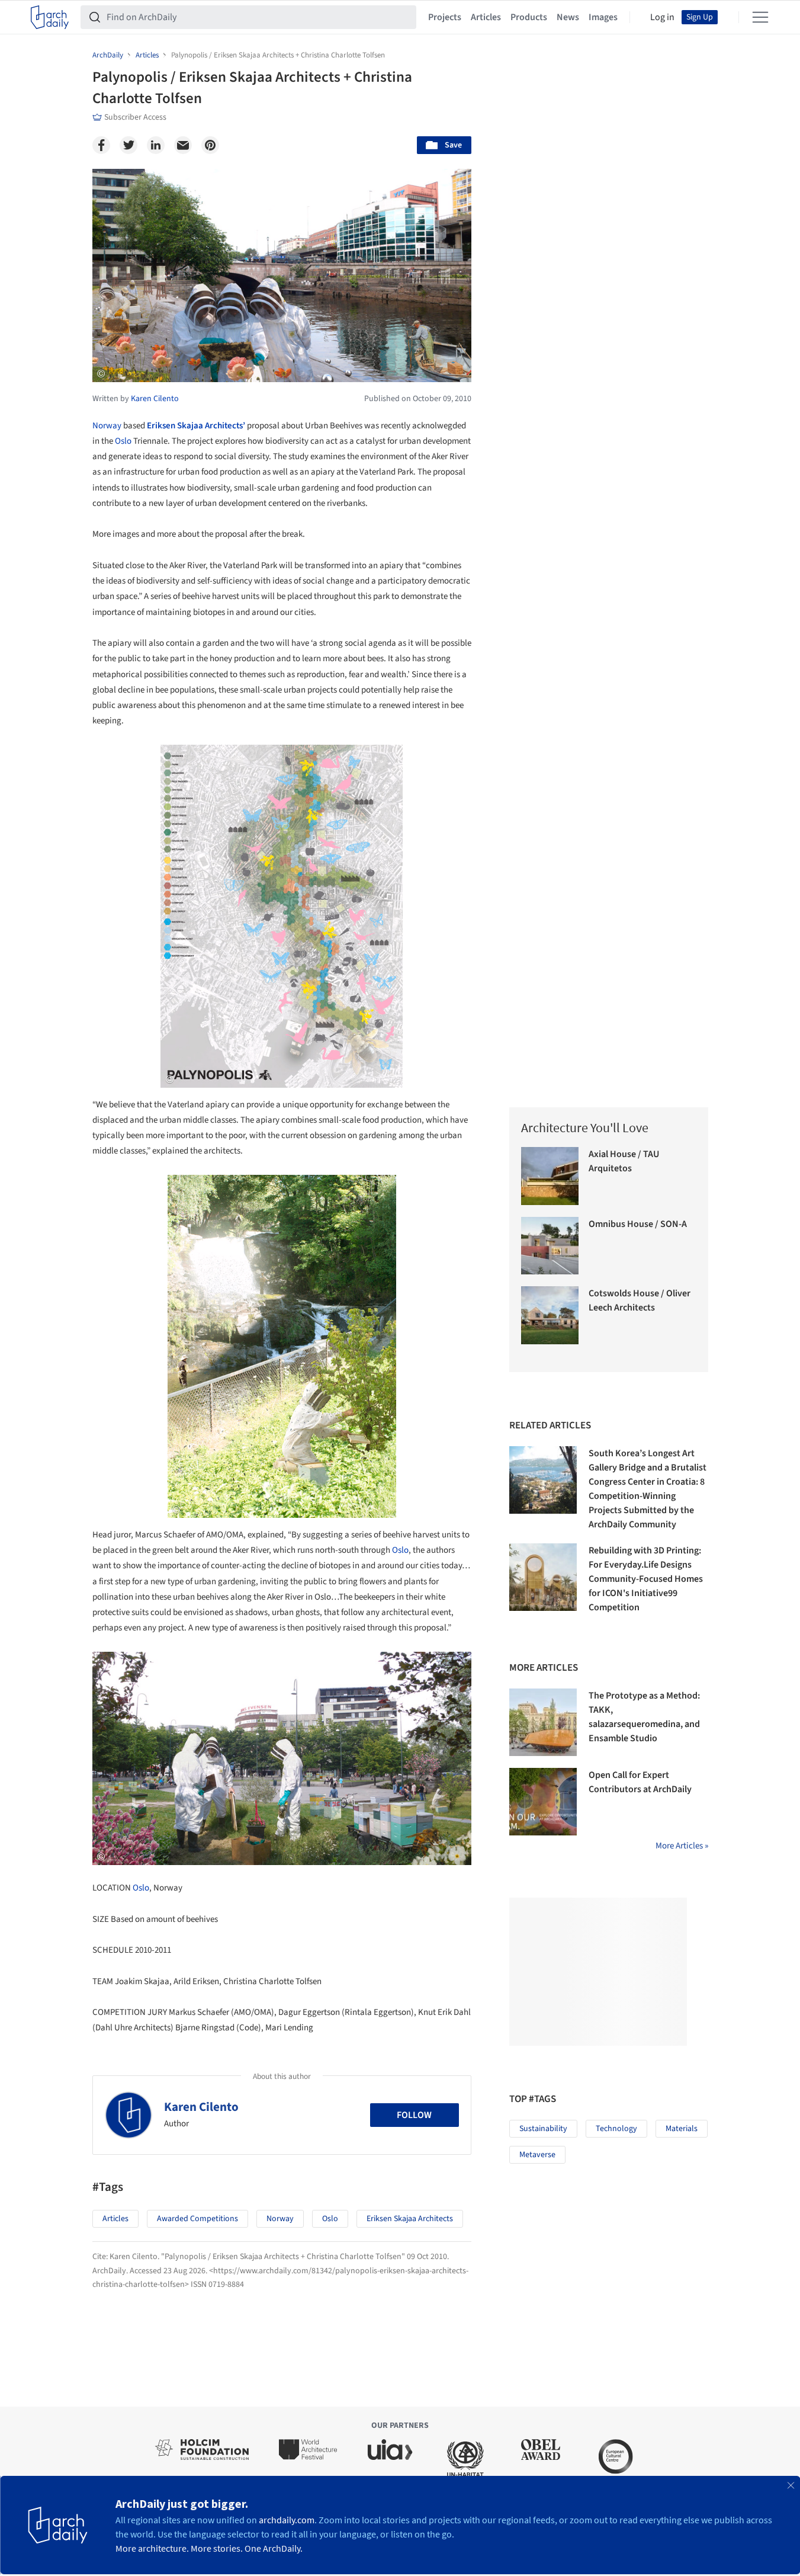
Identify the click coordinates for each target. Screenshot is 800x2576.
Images (603, 17)
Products (529, 17)
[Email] (183, 145)
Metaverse (537, 2155)
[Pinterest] (210, 145)
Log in (662, 17)
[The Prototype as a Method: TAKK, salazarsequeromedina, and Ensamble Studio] (543, 1722)
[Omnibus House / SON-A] (550, 1246)
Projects (445, 17)
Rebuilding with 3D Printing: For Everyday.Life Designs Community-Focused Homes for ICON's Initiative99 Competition (646, 1579)
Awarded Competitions (197, 2219)
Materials (682, 2129)
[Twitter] (128, 145)
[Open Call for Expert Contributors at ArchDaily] (543, 1802)
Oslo (123, 441)
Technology (616, 2129)
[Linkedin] (156, 145)
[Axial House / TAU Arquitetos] (550, 1176)
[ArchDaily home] (50, 17)
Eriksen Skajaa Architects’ (196, 426)
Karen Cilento (201, 2107)
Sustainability (543, 2129)
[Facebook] (101, 145)
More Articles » (682, 1846)
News (568, 17)
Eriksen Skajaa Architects (410, 2219)
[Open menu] (760, 17)
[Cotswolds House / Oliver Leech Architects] (550, 1315)
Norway (107, 426)
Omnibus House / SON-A (638, 1224)
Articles (486, 17)
